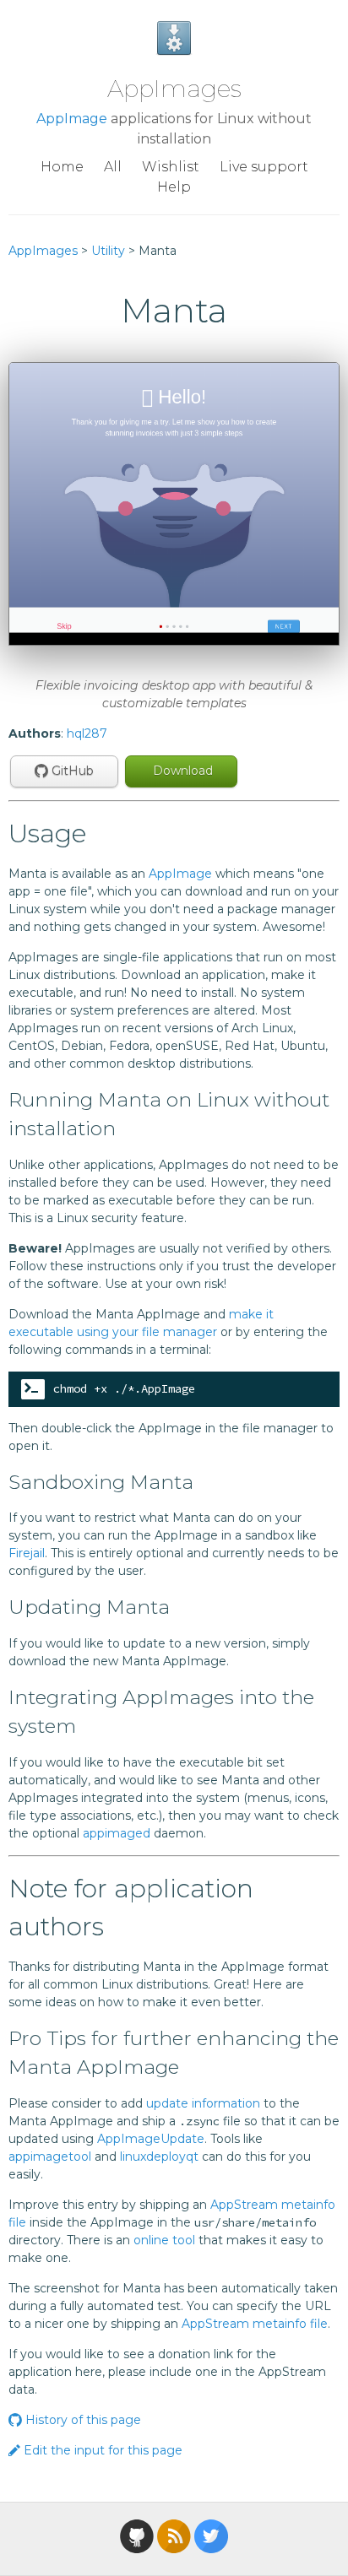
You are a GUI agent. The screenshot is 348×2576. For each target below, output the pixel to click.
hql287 (87, 733)
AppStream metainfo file (255, 2324)
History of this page (82, 2420)
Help (174, 187)
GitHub (71, 771)
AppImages (174, 89)
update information (203, 2103)
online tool (164, 2240)
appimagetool (50, 2157)
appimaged (117, 1833)
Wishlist (171, 167)
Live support (264, 167)
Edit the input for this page (101, 2450)
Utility (108, 251)
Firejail (27, 1553)
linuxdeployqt (159, 2157)
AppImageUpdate (151, 2139)
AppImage (72, 119)
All (113, 167)
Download (181, 771)
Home (62, 167)
